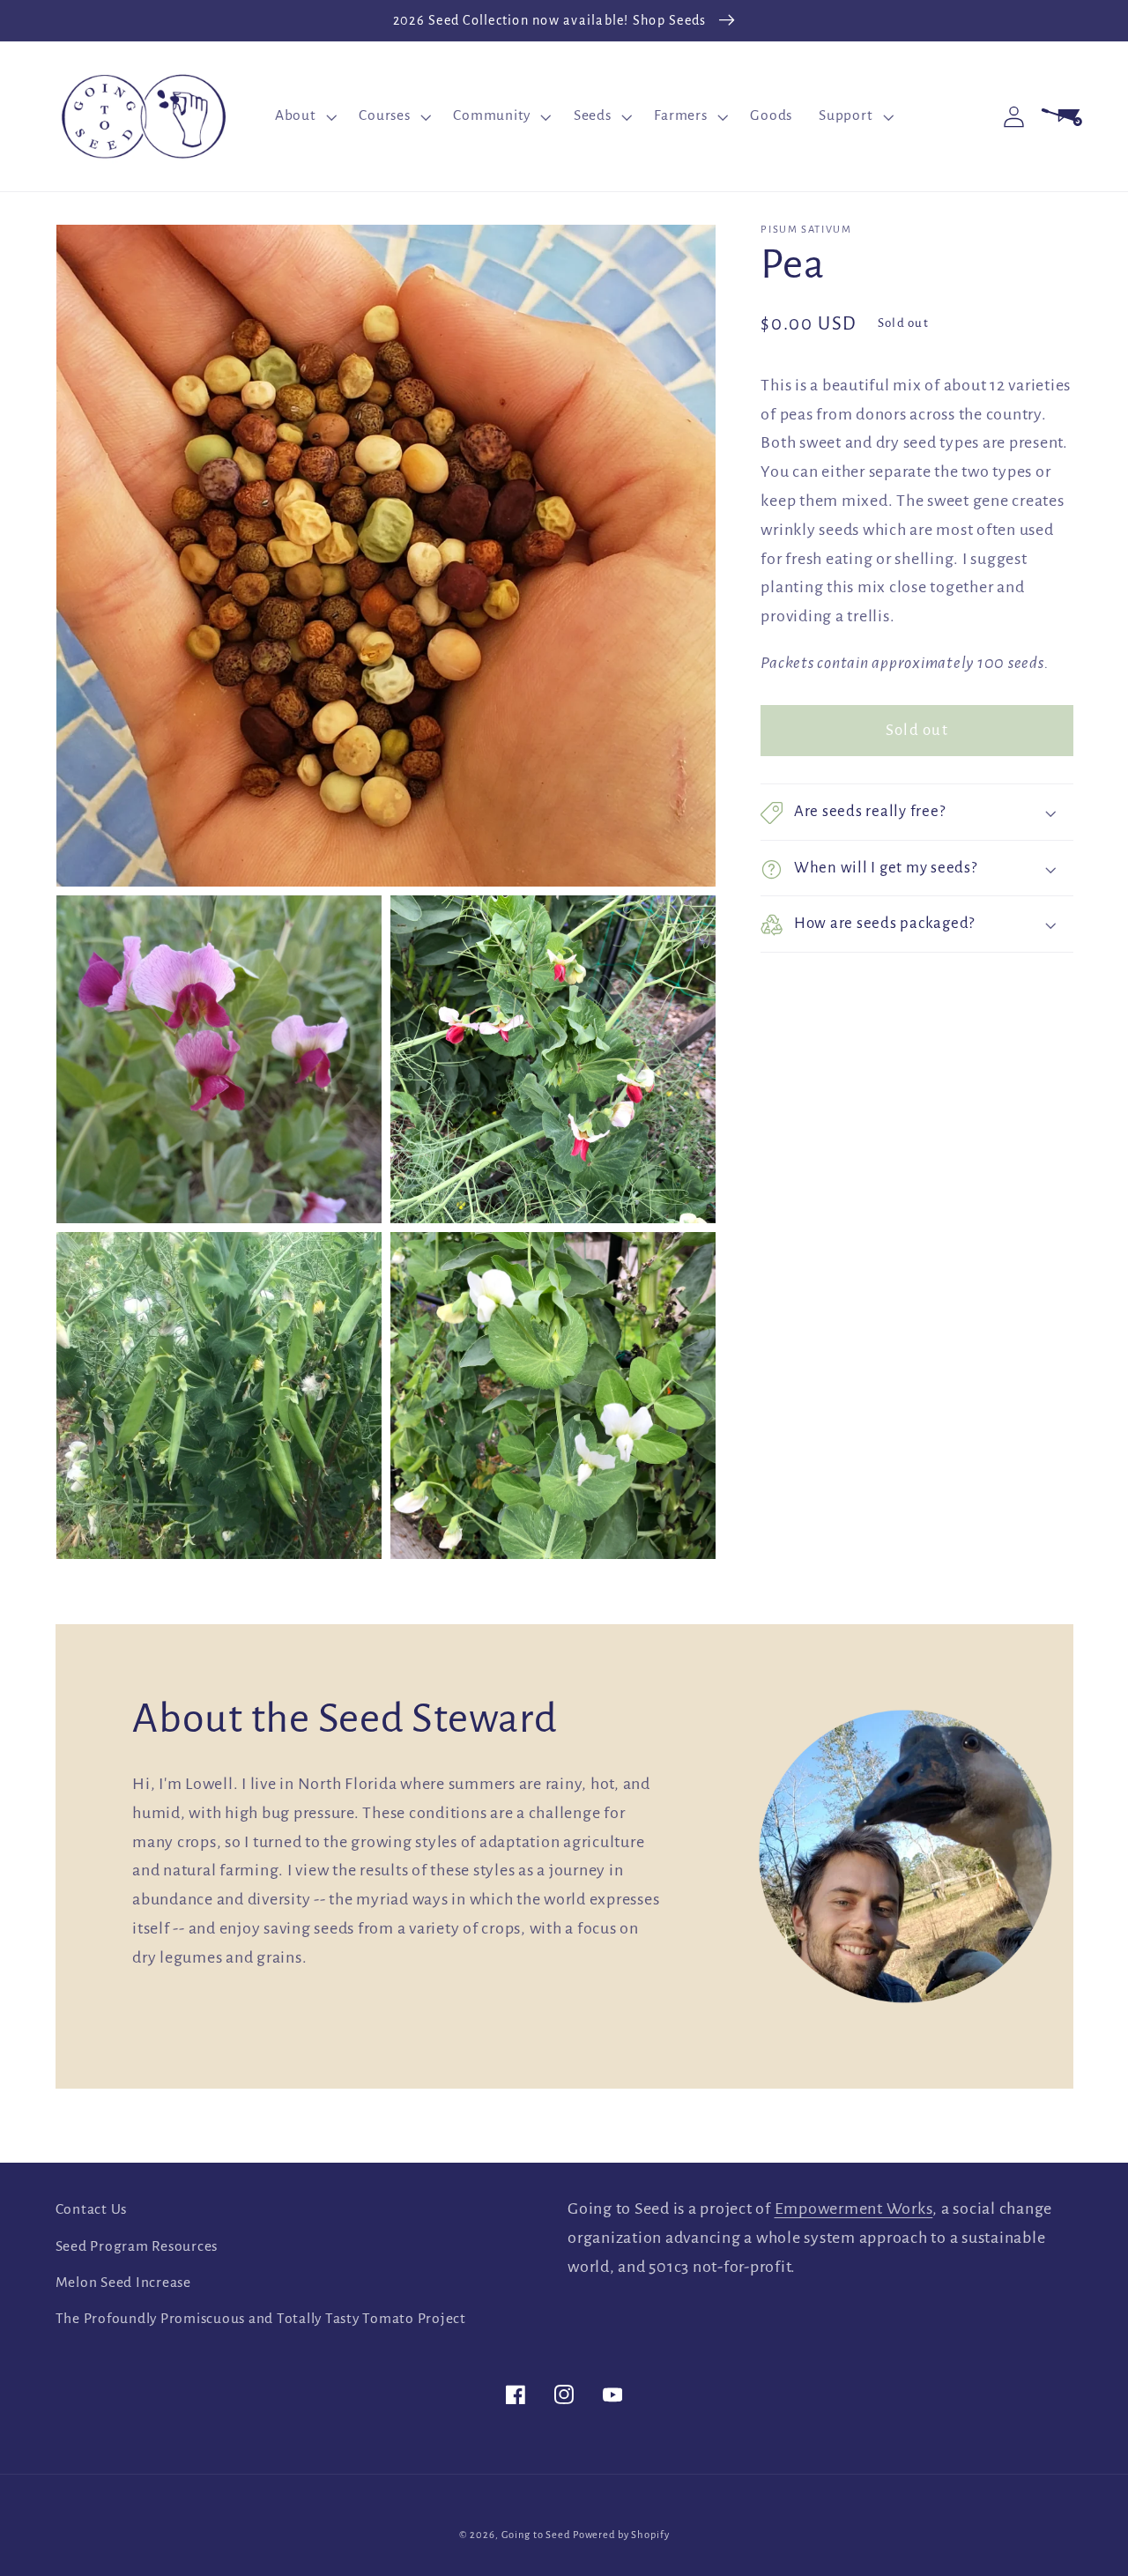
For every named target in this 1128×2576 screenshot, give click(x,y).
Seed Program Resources (137, 2246)
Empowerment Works (854, 2209)
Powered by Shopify (621, 2535)
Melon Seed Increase (123, 2283)
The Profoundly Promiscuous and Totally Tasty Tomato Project (261, 2319)
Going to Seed (536, 2535)
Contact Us (92, 2209)
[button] (304, 116)
